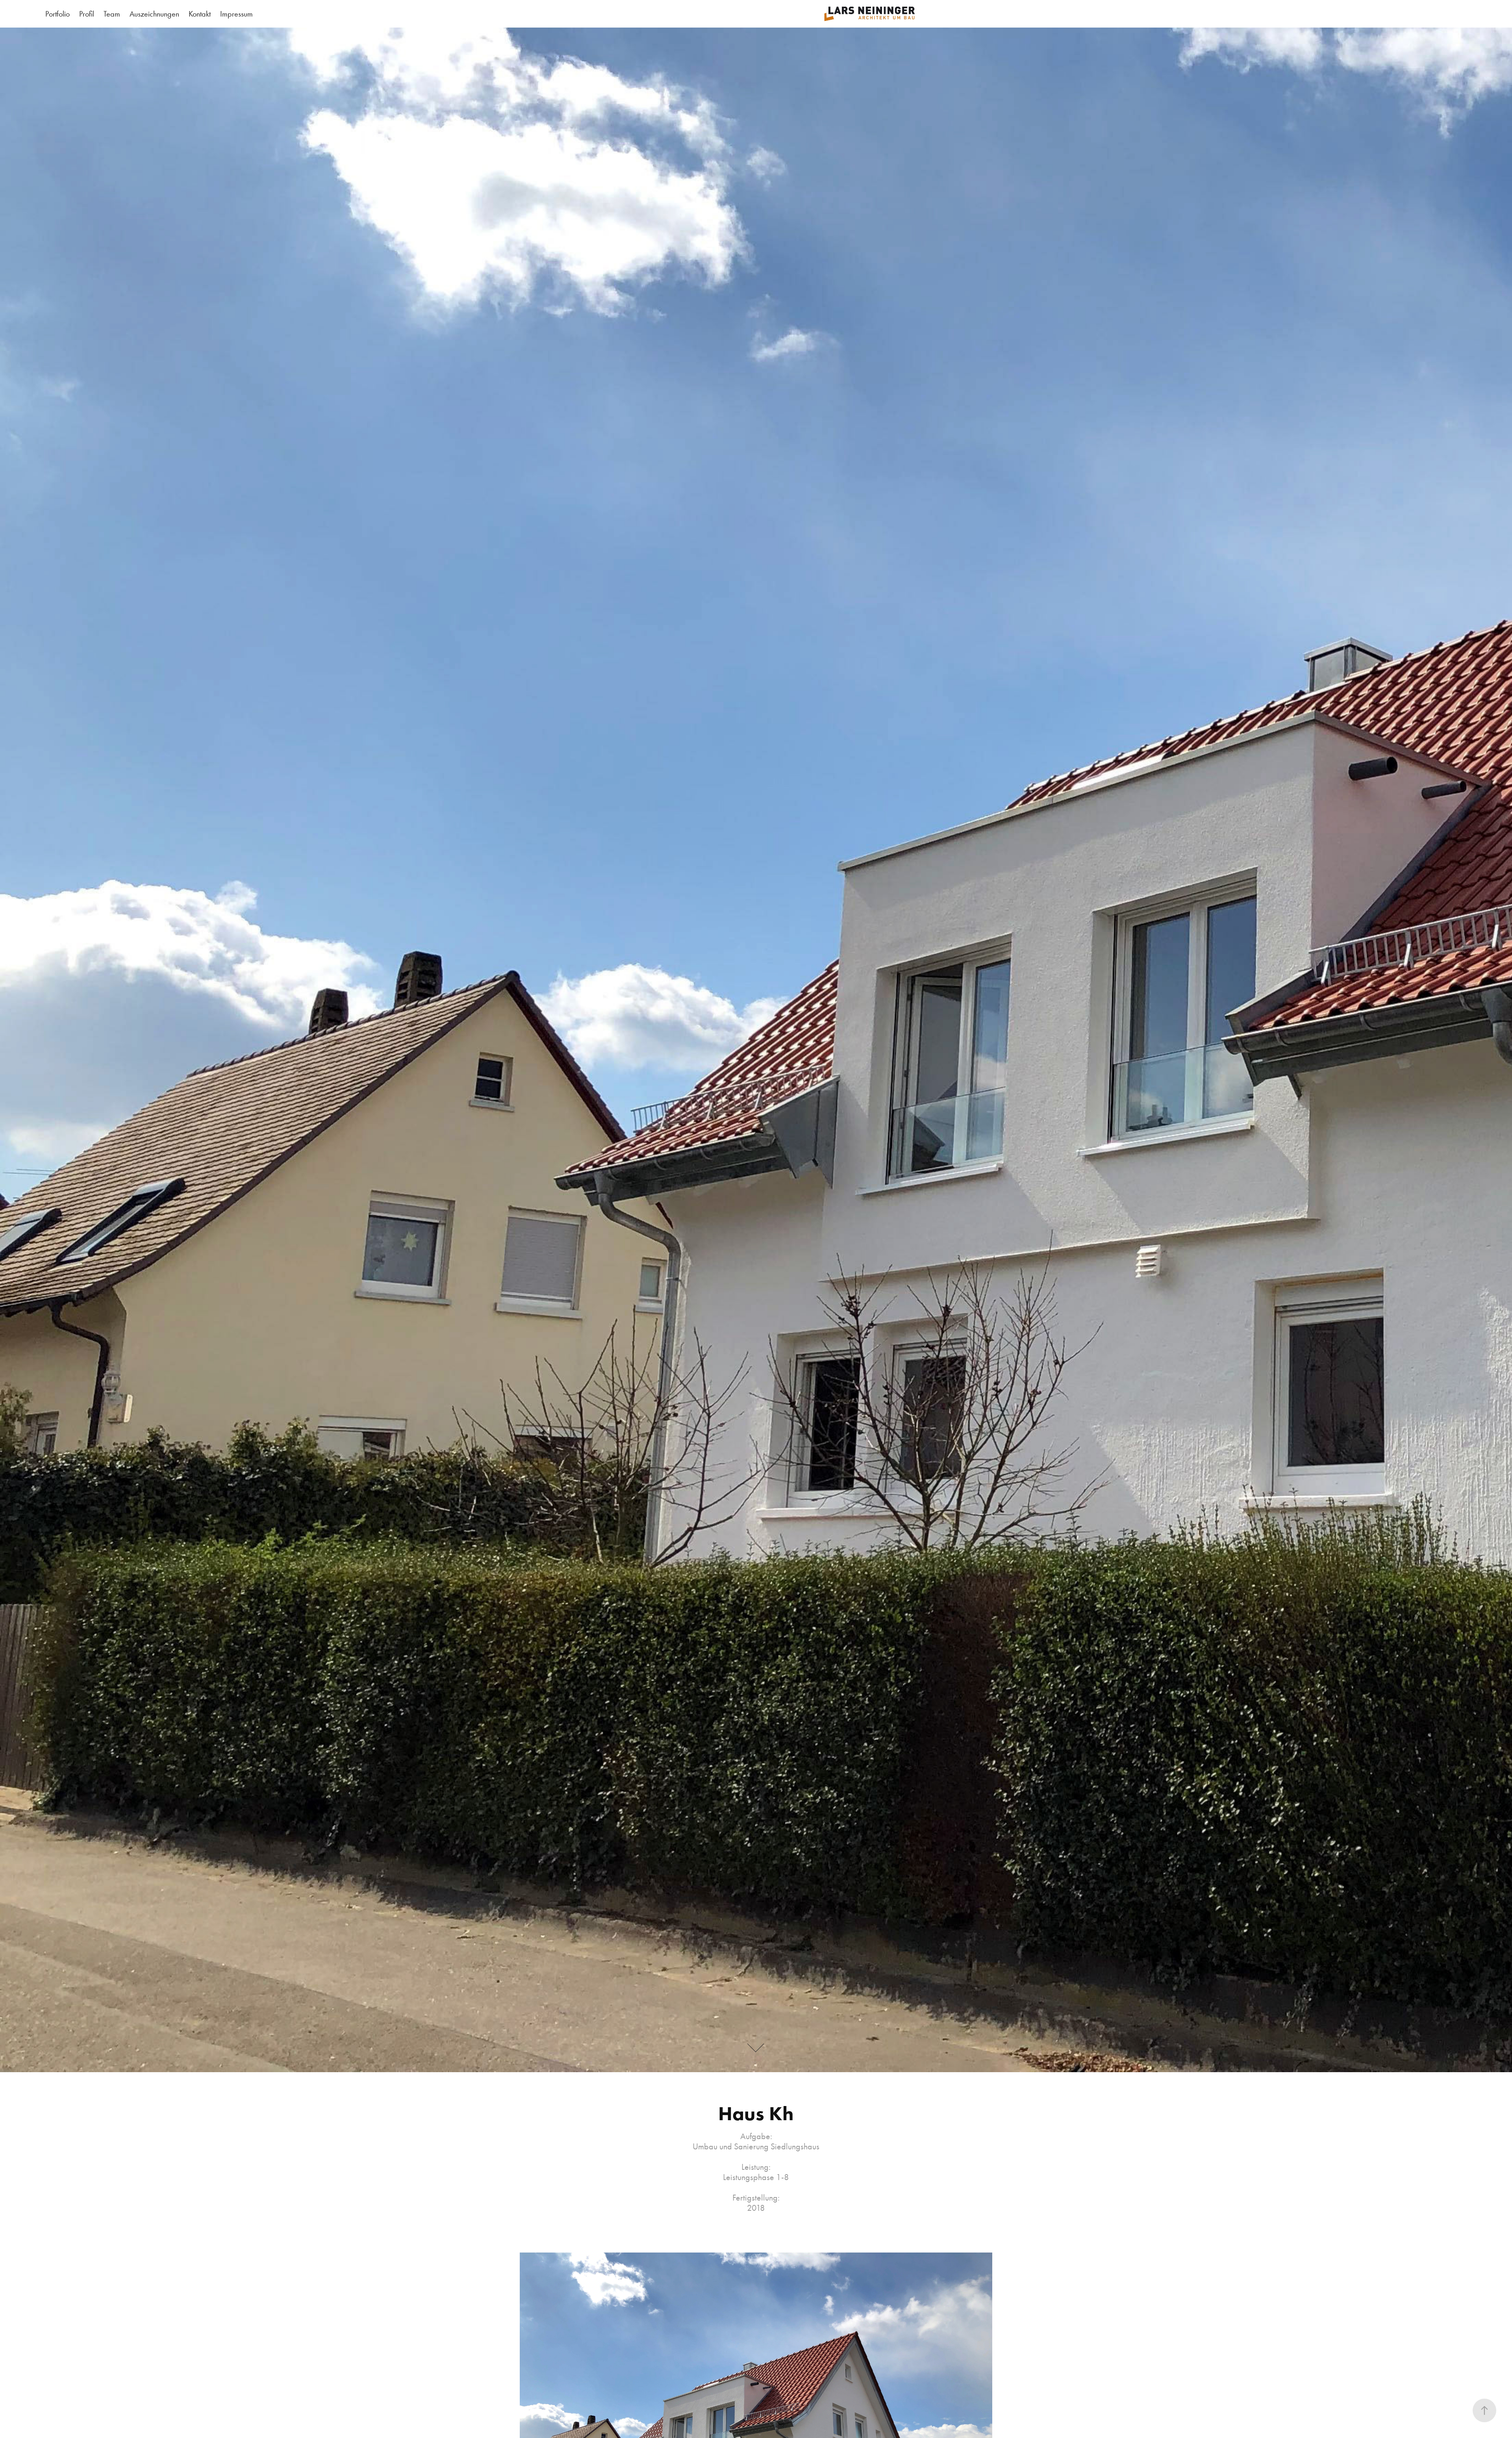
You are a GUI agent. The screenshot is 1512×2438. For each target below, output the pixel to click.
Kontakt (200, 14)
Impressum (236, 14)
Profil (87, 14)
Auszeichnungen (154, 14)
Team (112, 14)
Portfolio (57, 14)
